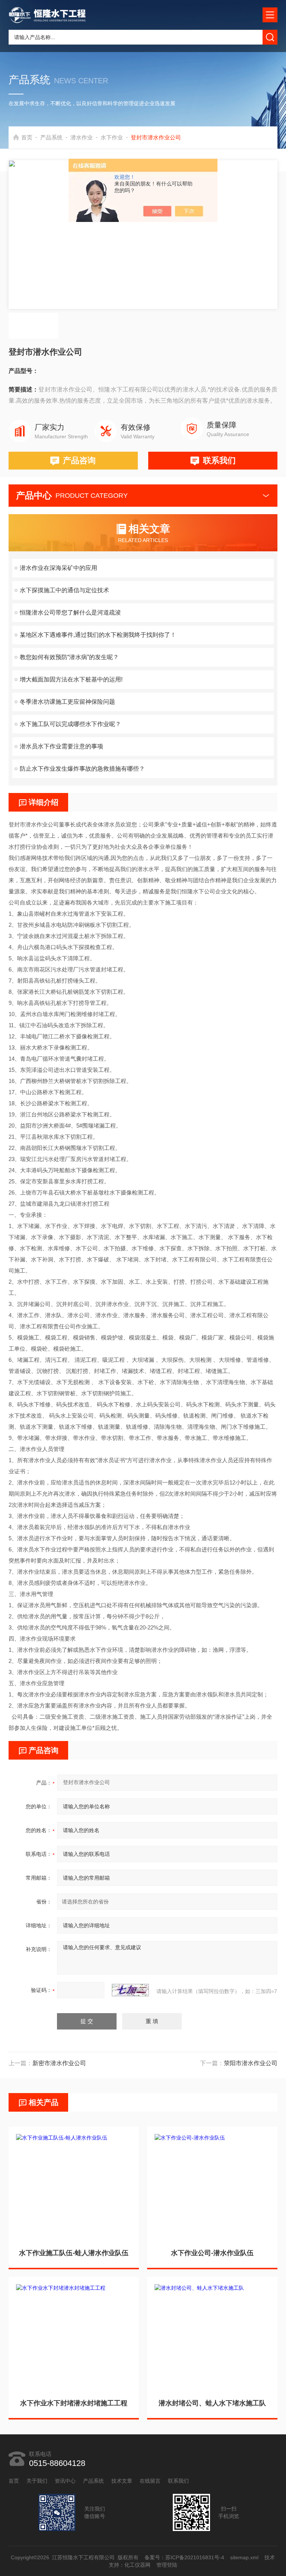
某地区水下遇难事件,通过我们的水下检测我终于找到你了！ (98, 635)
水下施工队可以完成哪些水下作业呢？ (70, 724)
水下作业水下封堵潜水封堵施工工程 (74, 2403)
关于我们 (37, 2481)
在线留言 (150, 2481)
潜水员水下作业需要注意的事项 (61, 746)
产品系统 (51, 137)
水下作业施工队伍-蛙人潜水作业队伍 (74, 2253)
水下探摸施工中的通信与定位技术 (64, 590)
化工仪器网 (137, 2565)
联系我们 (219, 460)
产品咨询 (79, 460)
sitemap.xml (245, 2557)
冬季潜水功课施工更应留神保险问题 (67, 702)
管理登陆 (167, 2565)
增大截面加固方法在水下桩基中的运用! (71, 679)
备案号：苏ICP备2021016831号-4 (185, 2557)
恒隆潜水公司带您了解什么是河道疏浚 (70, 612)
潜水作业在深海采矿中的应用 (58, 568)
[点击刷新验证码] (130, 1990)
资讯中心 (65, 2481)
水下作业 (112, 137)
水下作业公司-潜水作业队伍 (212, 2253)
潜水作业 (82, 137)
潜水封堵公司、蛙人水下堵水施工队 (212, 2403)
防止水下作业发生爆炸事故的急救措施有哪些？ (82, 769)
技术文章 (122, 2481)
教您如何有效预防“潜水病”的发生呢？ (69, 657)
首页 (27, 137)
